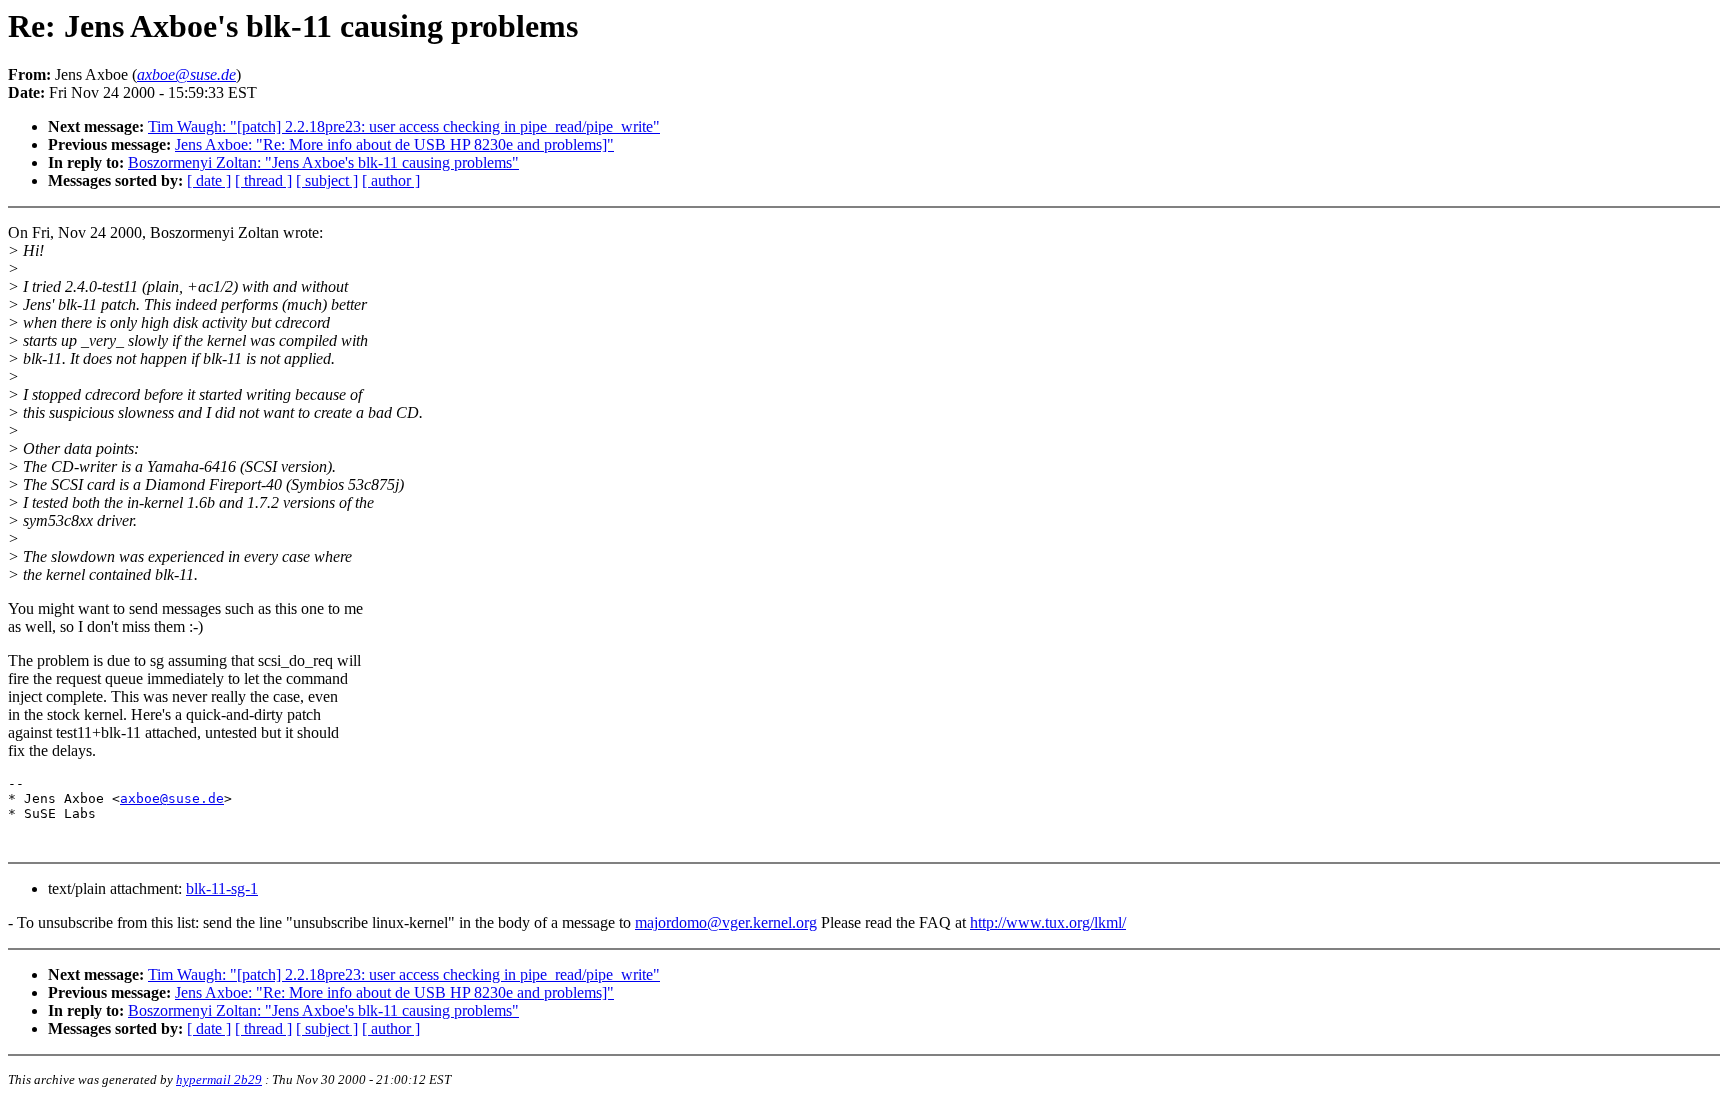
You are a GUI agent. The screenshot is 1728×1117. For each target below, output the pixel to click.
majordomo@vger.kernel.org (726, 922)
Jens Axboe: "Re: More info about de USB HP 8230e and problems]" (394, 144)
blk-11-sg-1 (222, 888)
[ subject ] (327, 180)
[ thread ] (263, 180)
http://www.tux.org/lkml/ (1048, 922)
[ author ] (391, 180)
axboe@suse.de (172, 798)
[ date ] (209, 180)
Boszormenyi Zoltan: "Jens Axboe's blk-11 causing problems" (323, 162)
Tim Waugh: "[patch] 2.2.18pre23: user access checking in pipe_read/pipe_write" (404, 126)
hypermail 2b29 (219, 1079)
